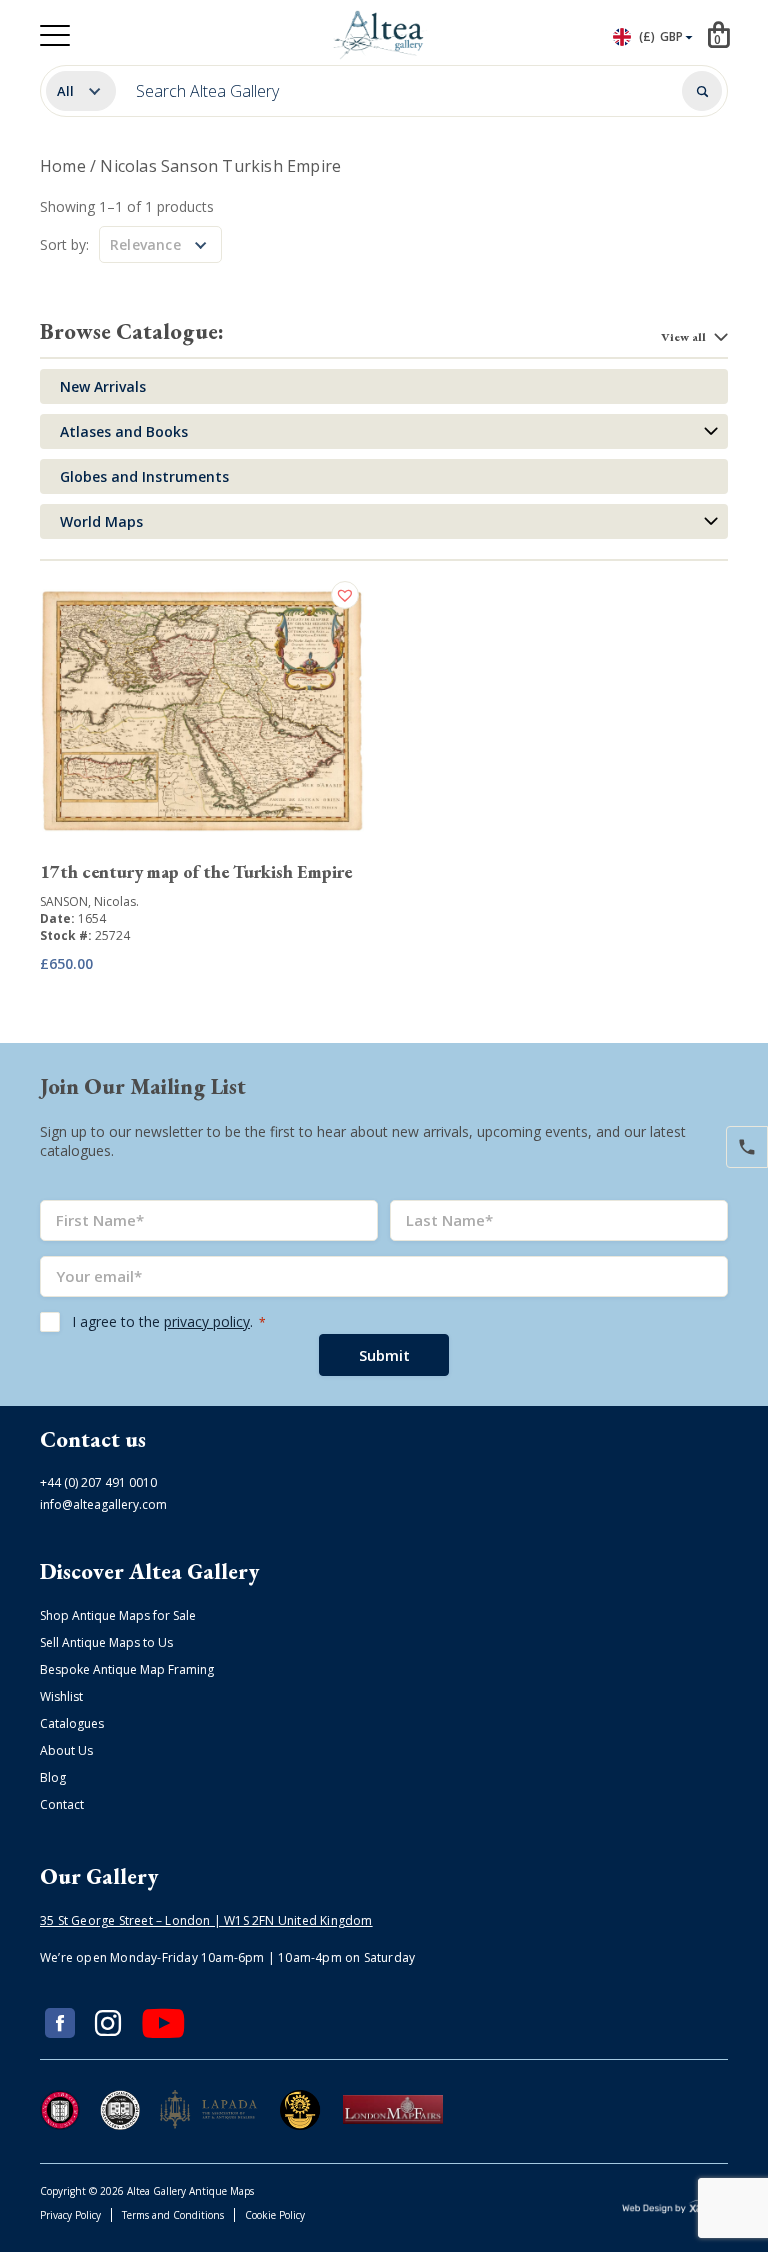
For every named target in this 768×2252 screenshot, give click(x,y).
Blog (53, 1777)
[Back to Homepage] (380, 35)
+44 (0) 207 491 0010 (98, 1482)
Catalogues (72, 1723)
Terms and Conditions (173, 2215)
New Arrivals (103, 386)
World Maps (101, 521)
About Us (66, 1750)
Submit (384, 1355)
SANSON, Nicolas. (89, 901)
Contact (62, 1804)
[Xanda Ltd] (675, 2209)
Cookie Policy (275, 2215)
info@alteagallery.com (103, 1504)
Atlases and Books (124, 431)
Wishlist (61, 1696)
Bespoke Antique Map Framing (127, 1669)
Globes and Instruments (144, 476)
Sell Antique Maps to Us (106, 1642)
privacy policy (207, 1321)
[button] (347, 595)
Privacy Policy (70, 2215)
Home (63, 166)
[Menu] (55, 35)
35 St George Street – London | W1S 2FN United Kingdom (206, 1920)
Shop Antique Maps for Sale (118, 1615)
